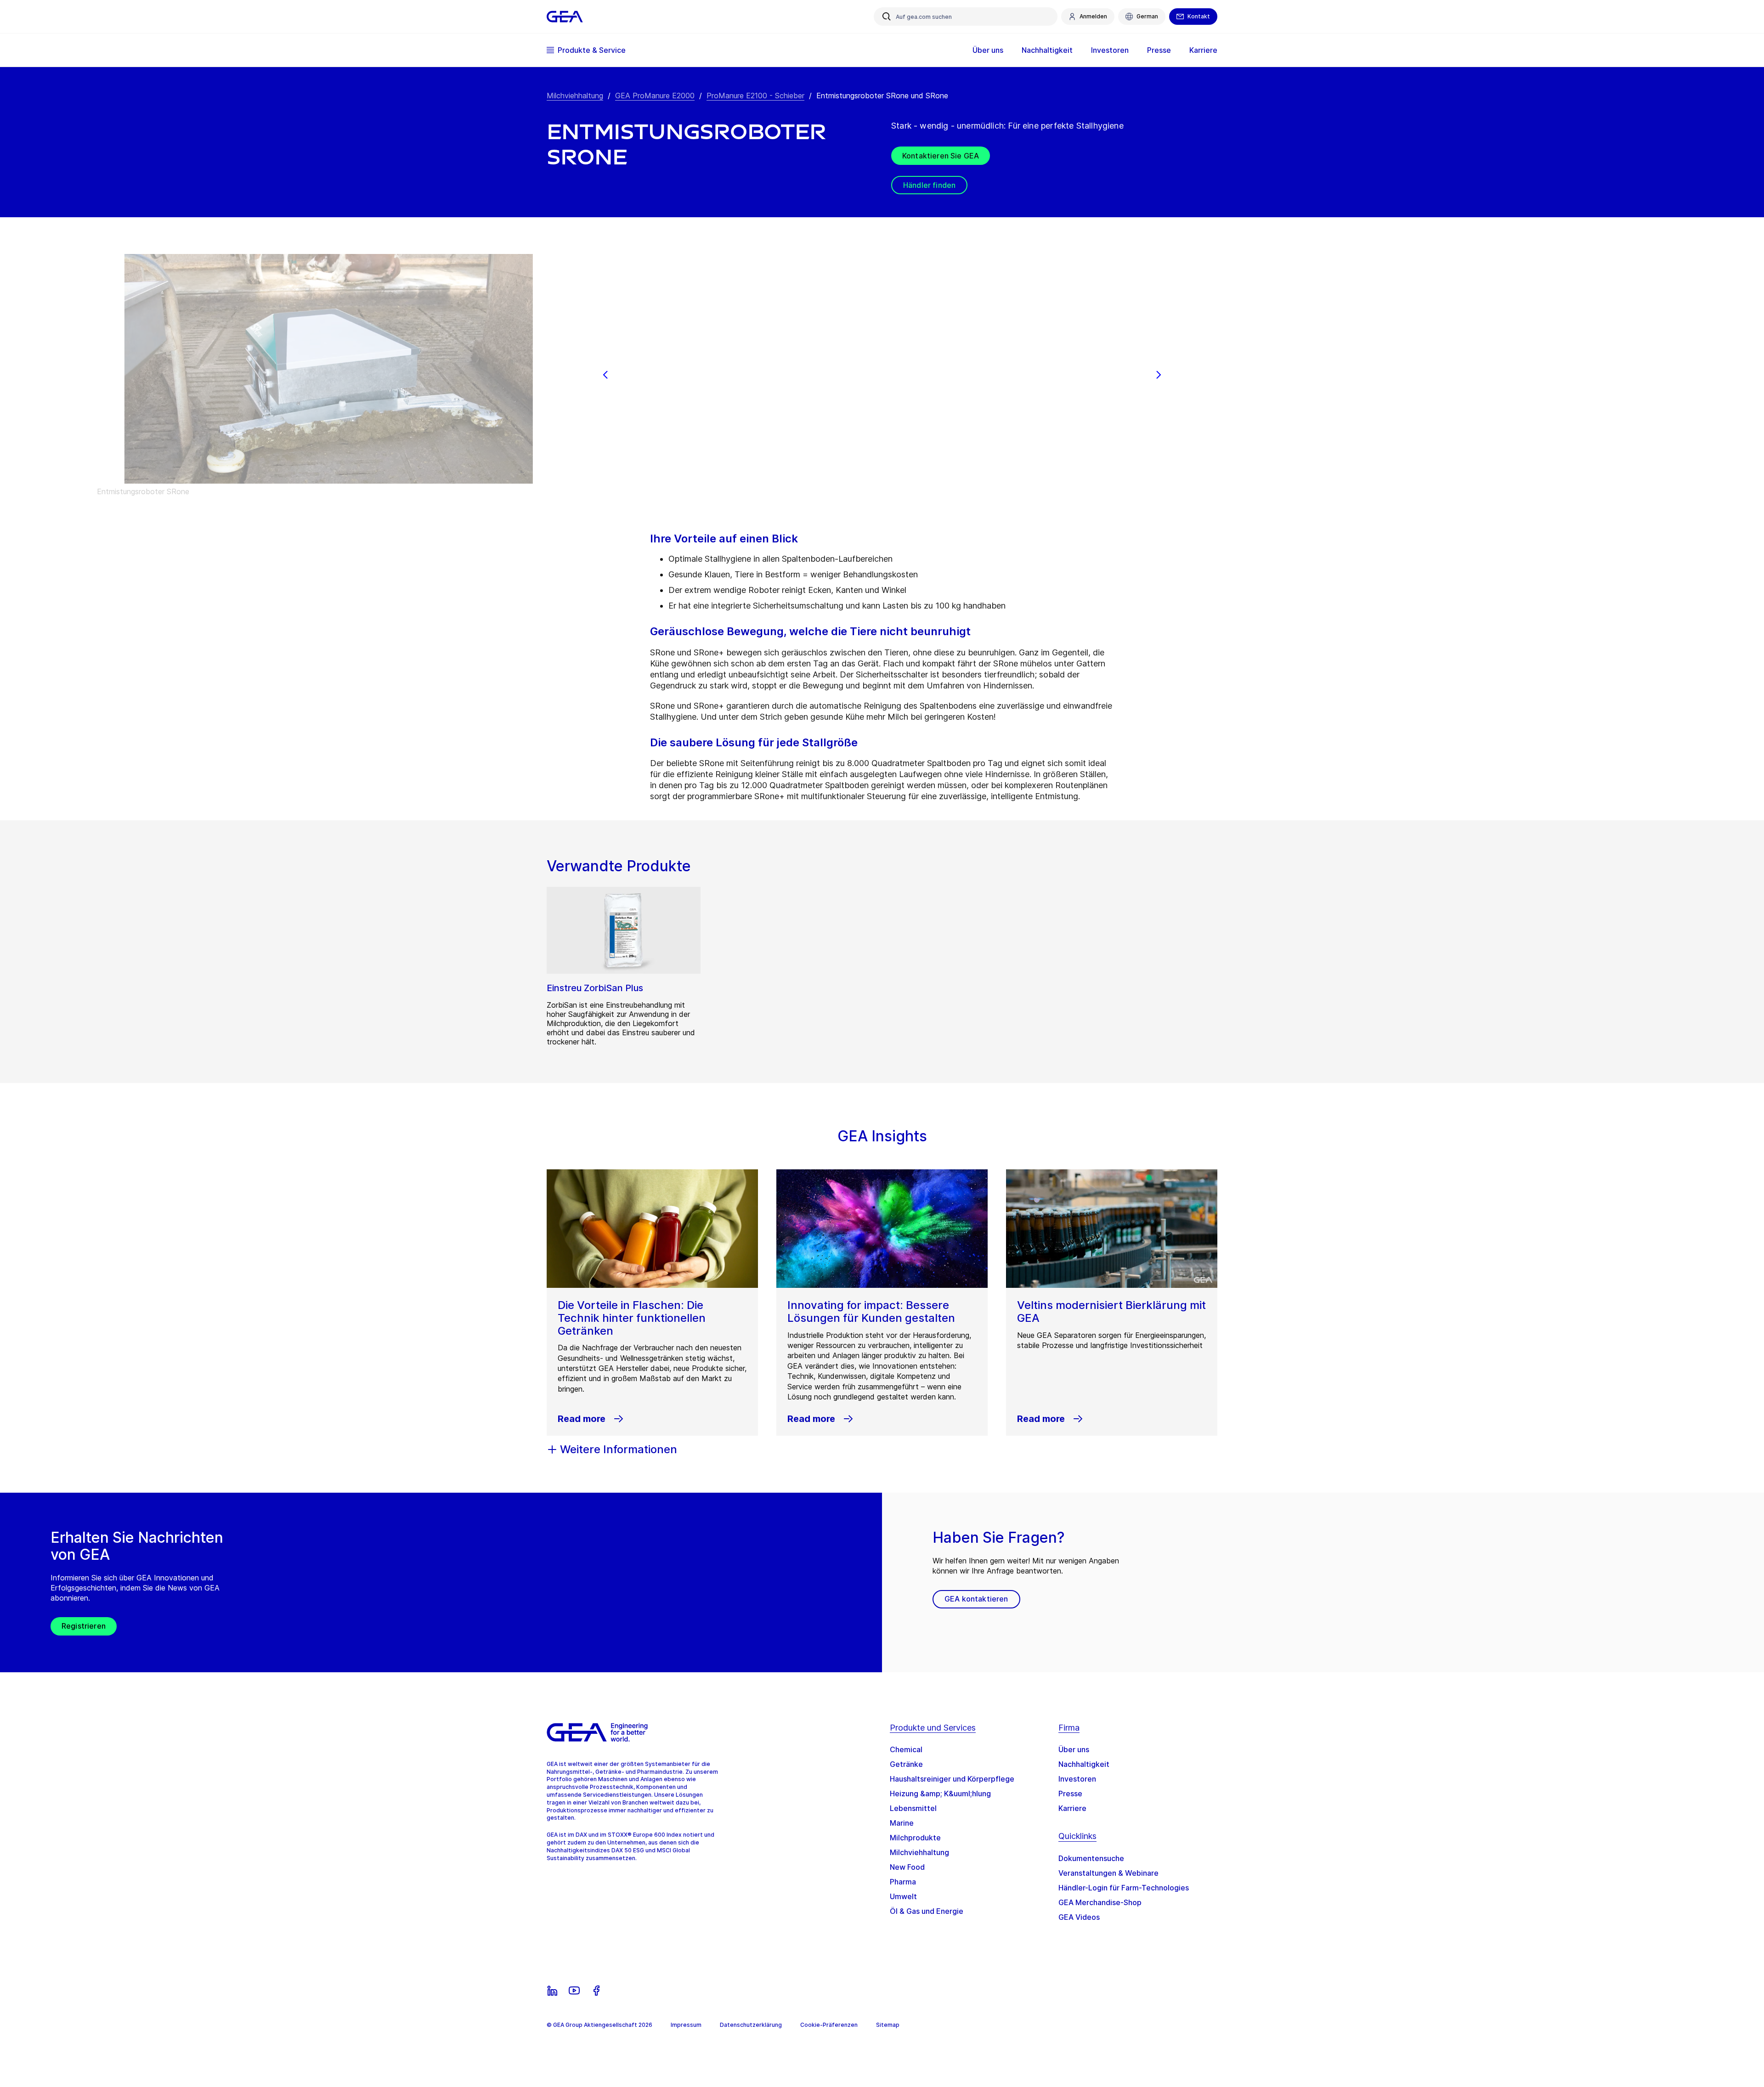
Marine (902, 1823)
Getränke (906, 1764)
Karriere (1072, 1808)
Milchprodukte (915, 1838)
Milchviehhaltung (575, 96)
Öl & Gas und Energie (927, 1911)
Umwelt (903, 1896)
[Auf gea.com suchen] (887, 17)
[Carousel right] (1159, 375)
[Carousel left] (605, 375)
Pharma (903, 1882)
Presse (1070, 1794)
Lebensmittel (913, 1808)
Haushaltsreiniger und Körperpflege (952, 1779)
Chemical (906, 1749)
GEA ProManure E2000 (655, 96)
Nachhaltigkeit (1084, 1764)
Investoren (1077, 1779)
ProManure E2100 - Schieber (755, 96)
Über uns (1074, 1749)
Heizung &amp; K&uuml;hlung (940, 1794)
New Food (907, 1867)
